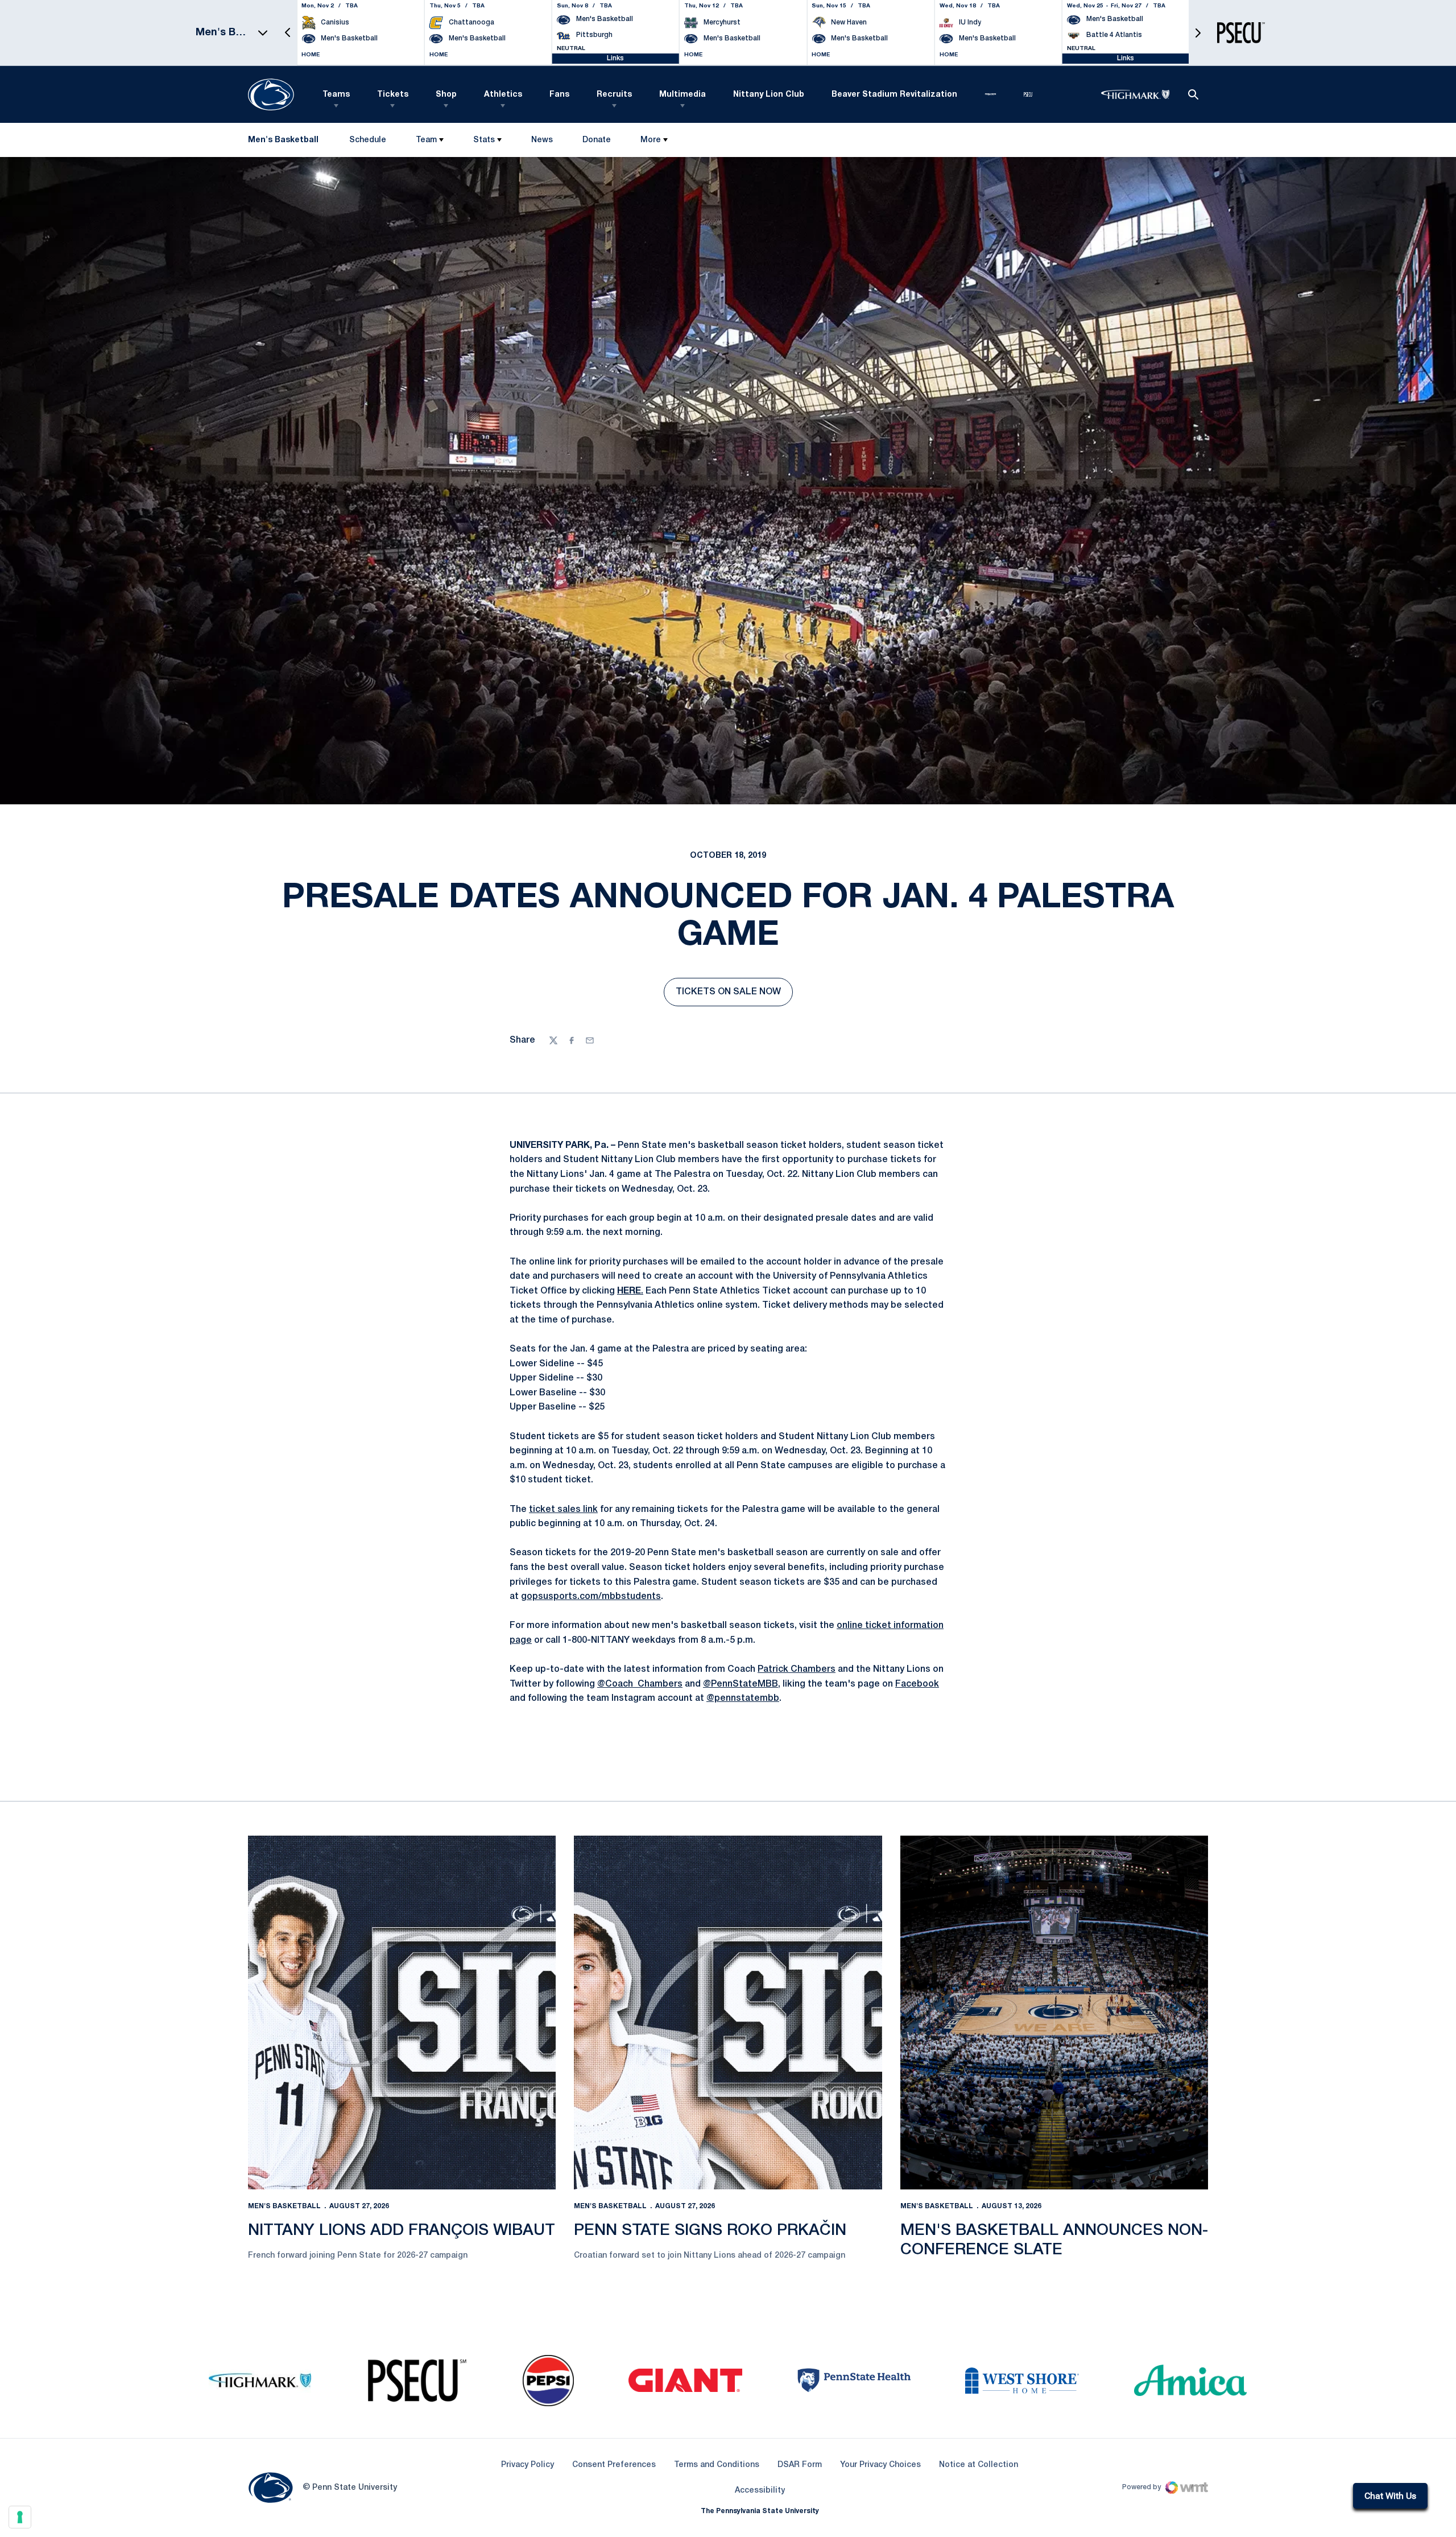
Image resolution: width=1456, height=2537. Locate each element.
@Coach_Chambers (640, 1684)
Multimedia (682, 95)
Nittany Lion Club (769, 95)
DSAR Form (800, 2465)
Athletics (503, 95)
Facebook (917, 1684)
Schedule (368, 140)
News (542, 140)
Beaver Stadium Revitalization (894, 95)
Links (615, 58)
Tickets (393, 95)
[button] (288, 33)
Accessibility (760, 2490)
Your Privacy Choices (880, 2465)
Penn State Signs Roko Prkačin (710, 2231)
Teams (336, 95)
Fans (559, 95)
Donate (596, 142)
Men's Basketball (284, 2206)
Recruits (614, 95)
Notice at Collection (979, 2465)
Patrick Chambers (797, 1670)
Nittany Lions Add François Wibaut (402, 2231)
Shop (446, 95)
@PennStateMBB (741, 1684)
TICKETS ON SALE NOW (734, 995)
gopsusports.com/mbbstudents (591, 1597)
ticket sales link (563, 1510)
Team (426, 140)
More (651, 140)
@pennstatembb (743, 1699)
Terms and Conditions (717, 2465)
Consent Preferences (614, 2465)
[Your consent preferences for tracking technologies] (20, 2517)
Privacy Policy (528, 2465)
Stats (484, 140)
